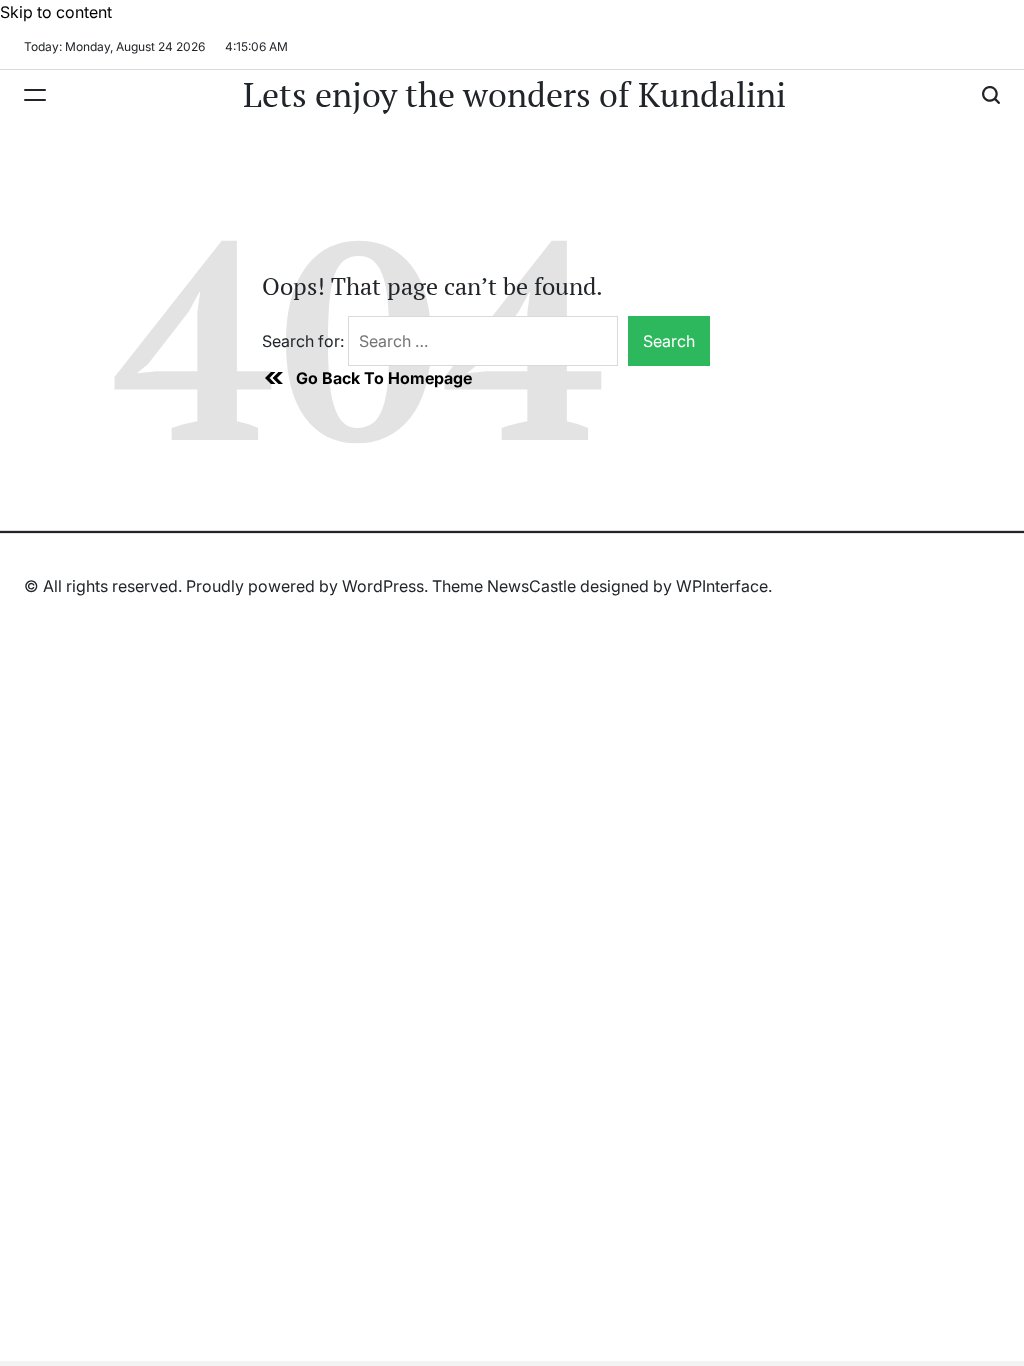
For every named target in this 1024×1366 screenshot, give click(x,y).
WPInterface (722, 586)
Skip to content (56, 12)
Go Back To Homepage (384, 378)
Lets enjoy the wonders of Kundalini (514, 95)
